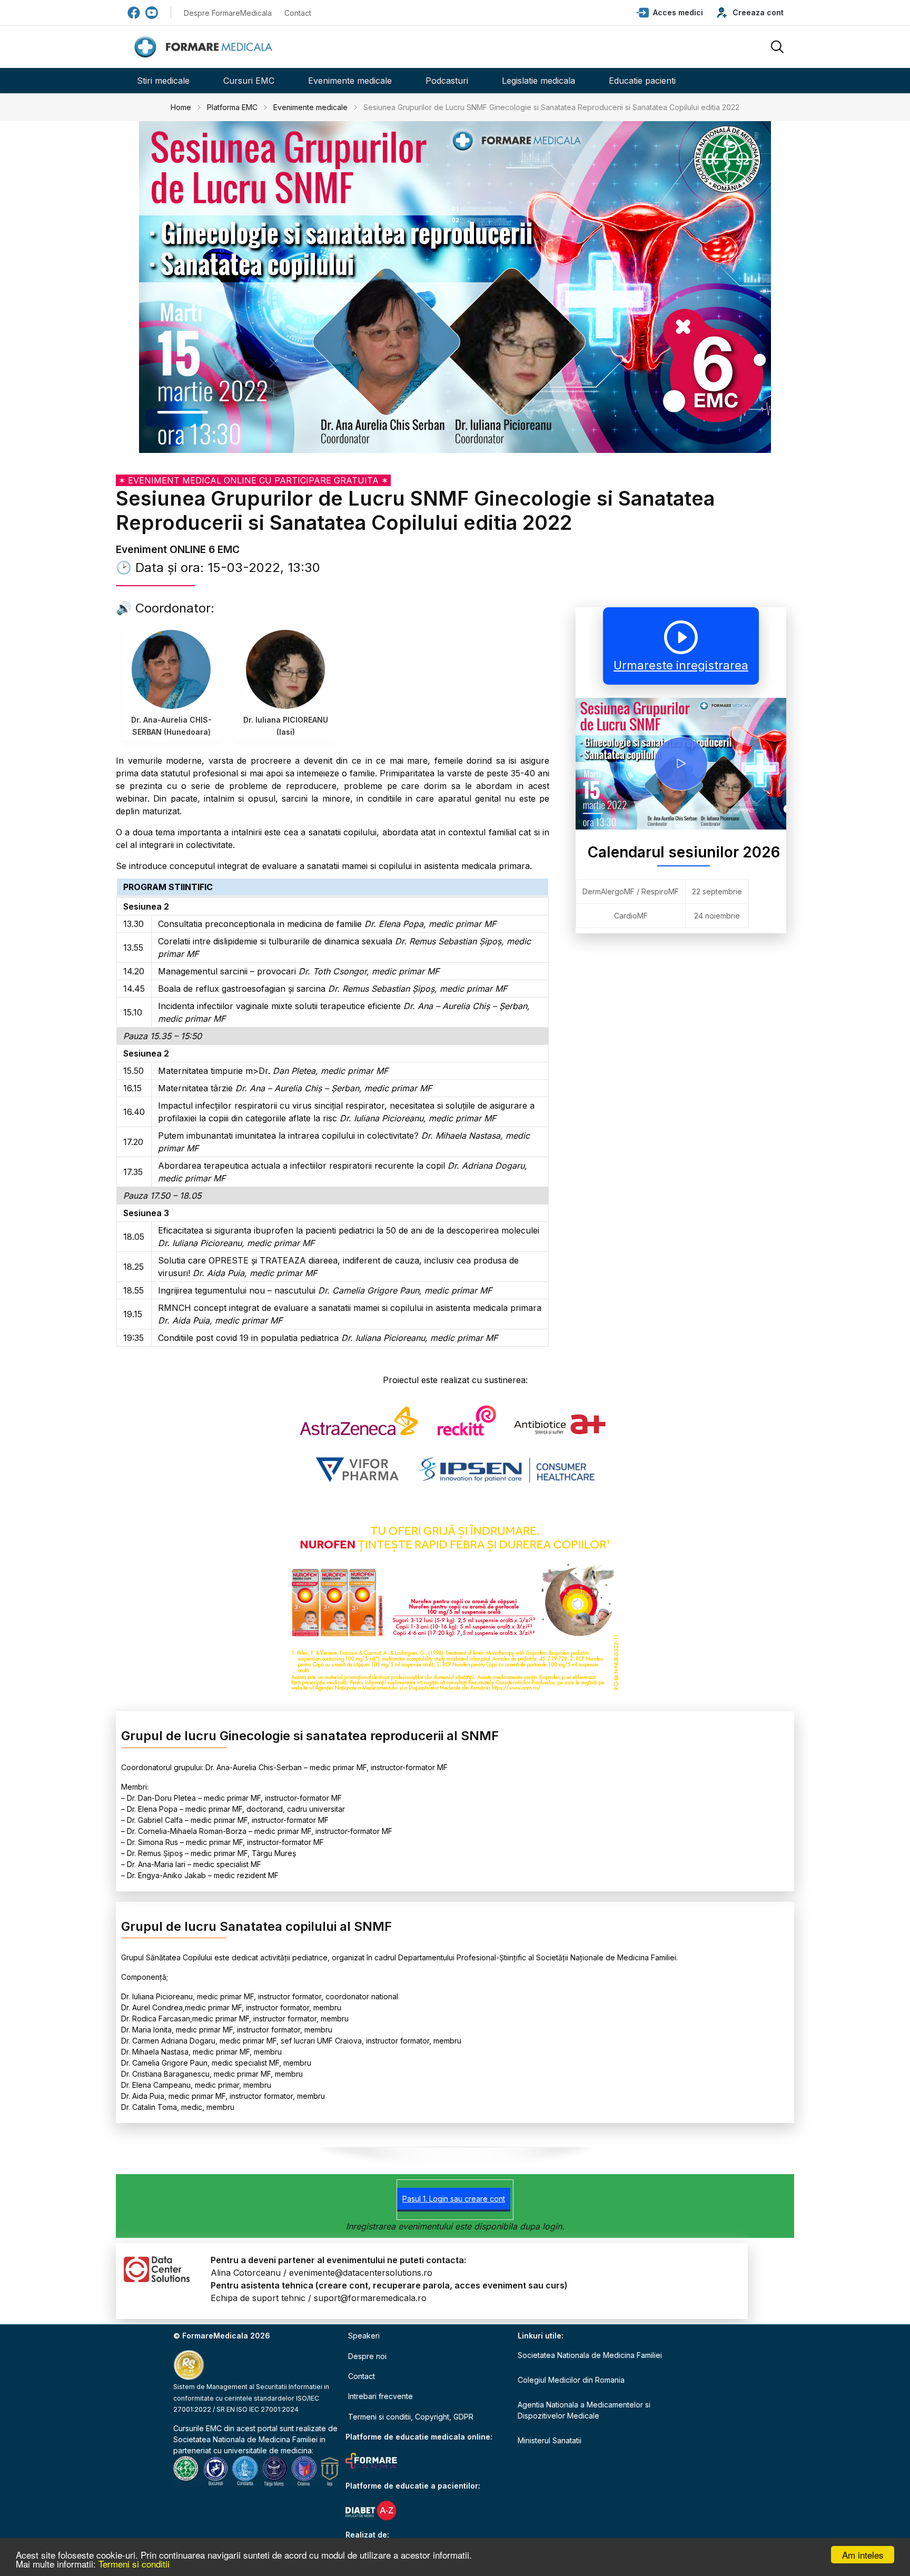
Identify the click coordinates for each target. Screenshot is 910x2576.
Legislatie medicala (538, 81)
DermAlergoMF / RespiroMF (631, 891)
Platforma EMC (232, 107)
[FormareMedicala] (205, 47)
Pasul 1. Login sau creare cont (454, 2199)
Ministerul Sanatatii (550, 2440)
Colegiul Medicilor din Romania (571, 2380)
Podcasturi (447, 81)
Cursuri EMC (249, 81)
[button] (670, 13)
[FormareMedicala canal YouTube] (152, 13)
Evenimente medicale (350, 81)
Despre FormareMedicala (228, 13)
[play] (681, 764)
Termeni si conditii (134, 2564)
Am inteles (863, 2555)
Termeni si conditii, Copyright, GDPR (411, 2417)
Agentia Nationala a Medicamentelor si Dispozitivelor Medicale (584, 2410)
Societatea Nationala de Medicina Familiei (245, 2439)
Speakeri (364, 2336)
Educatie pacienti (642, 81)
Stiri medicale (163, 81)
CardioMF (631, 916)
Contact (298, 13)
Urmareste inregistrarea (681, 665)
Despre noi (367, 2356)
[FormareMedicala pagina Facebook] (134, 13)
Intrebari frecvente (380, 2396)
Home (181, 107)
